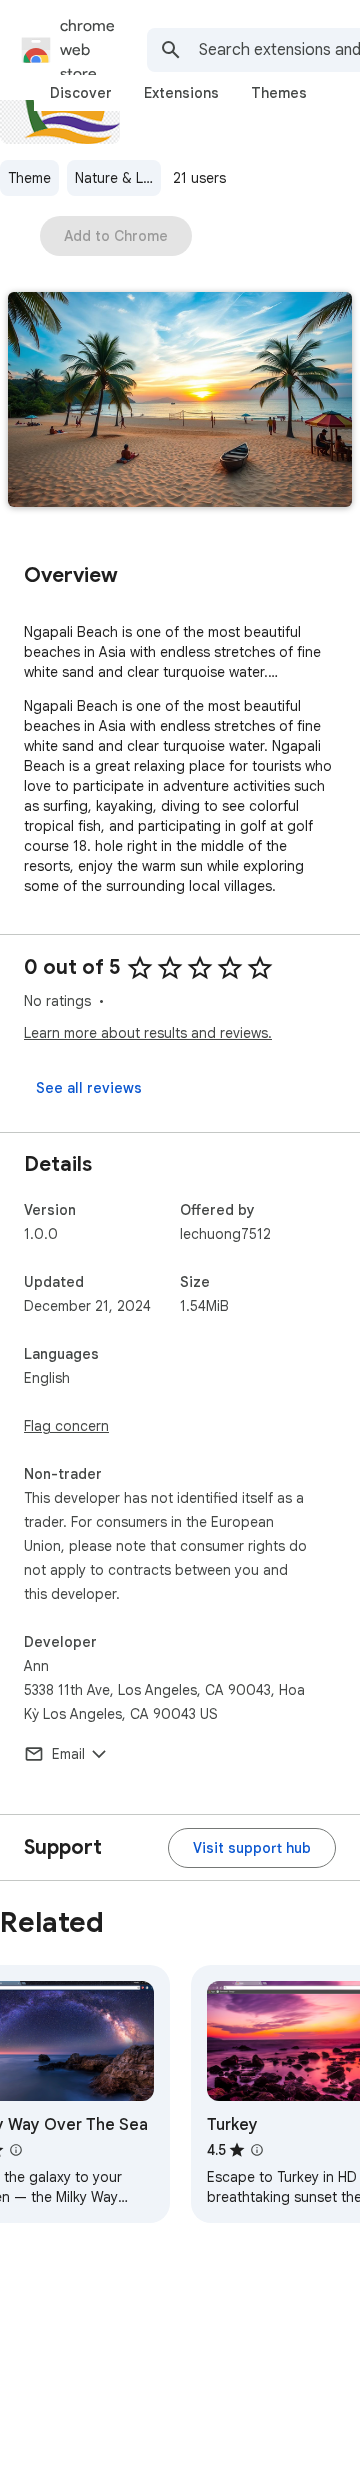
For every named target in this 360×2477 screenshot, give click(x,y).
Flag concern (66, 1426)
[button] (180, 401)
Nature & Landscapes (118, 178)
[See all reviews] (89, 1088)
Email (68, 1754)
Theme (29, 178)
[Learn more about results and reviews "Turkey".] (257, 2150)
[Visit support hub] (252, 1848)
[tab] (81, 93)
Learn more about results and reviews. (148, 1033)
